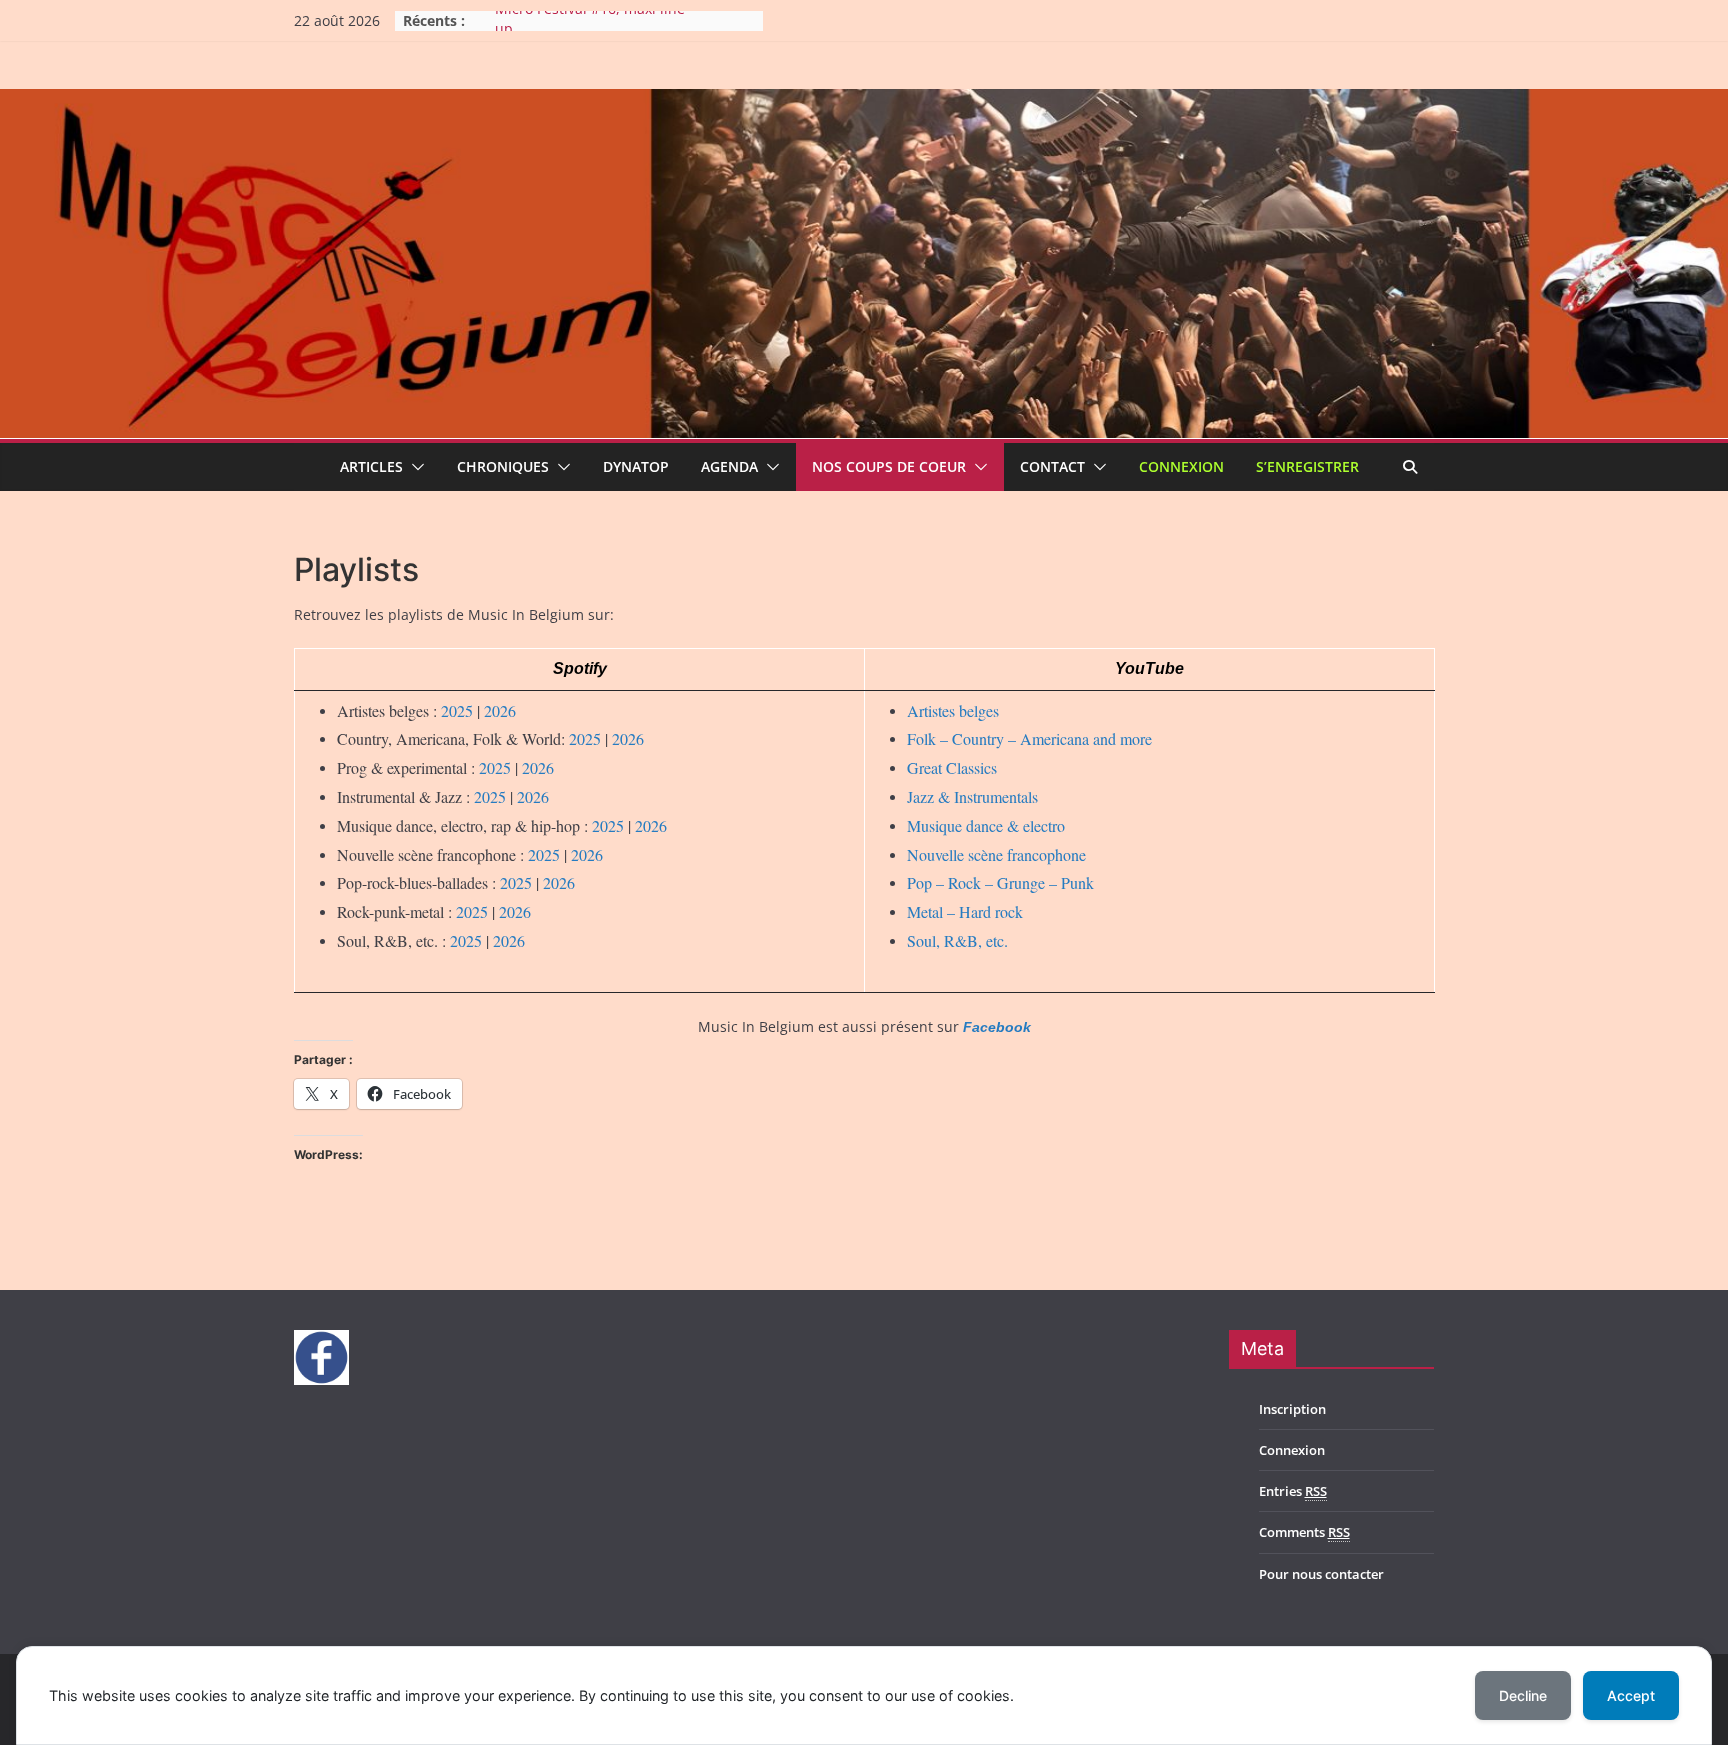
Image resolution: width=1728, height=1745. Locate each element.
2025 (457, 710)
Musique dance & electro (986, 825)
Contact (1052, 466)
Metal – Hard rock (965, 911)
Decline (1523, 1695)
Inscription (1292, 1409)
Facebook (997, 1027)
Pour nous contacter (1321, 1574)
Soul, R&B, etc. (957, 940)
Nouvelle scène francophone (996, 854)
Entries (1293, 1491)
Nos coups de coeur (889, 466)
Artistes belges (953, 710)
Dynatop (636, 466)
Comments (1304, 1532)
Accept (1631, 1695)
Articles (371, 466)
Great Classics (952, 767)
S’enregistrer (1307, 466)
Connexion (1181, 466)
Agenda (729, 466)
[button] (414, 467)
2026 (500, 710)
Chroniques (503, 466)
